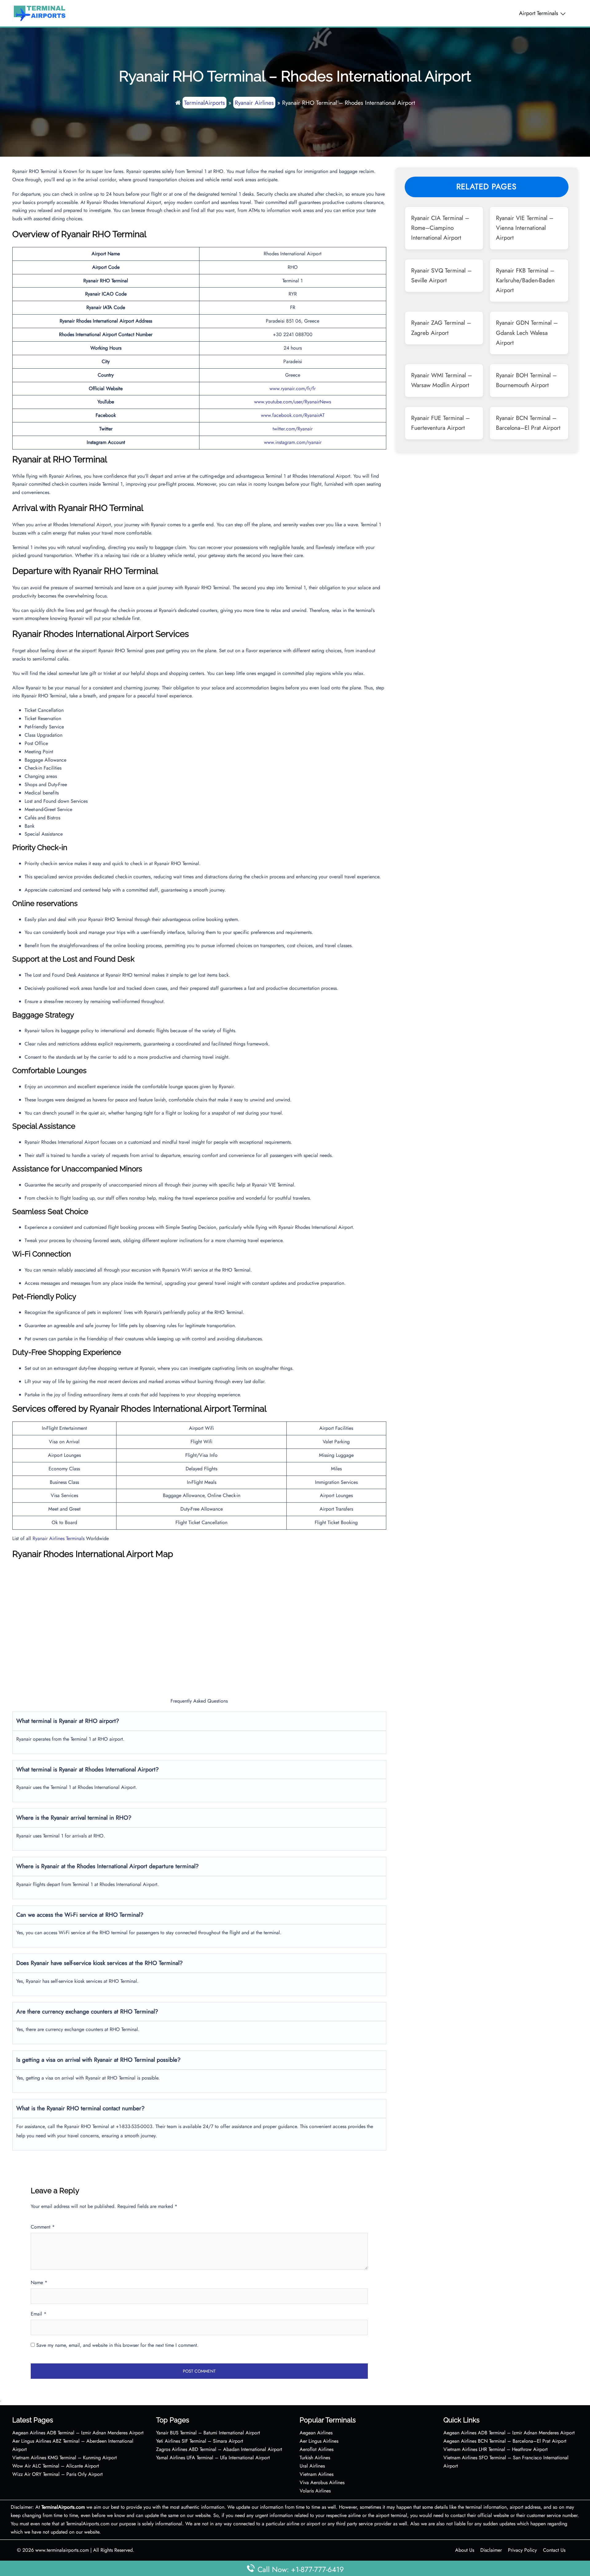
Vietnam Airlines (317, 2474)
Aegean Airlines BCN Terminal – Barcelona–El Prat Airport (505, 2441)
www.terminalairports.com (62, 2550)
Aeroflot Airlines (317, 2449)
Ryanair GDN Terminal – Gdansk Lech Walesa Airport (527, 333)
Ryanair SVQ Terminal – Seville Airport (441, 275)
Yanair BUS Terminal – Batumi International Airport (208, 2433)
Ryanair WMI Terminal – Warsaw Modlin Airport (442, 380)
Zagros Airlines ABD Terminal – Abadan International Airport (219, 2449)
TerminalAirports (205, 103)
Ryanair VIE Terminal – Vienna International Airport (525, 228)
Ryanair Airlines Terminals (59, 1538)
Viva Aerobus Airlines (322, 2482)
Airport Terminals (539, 13)
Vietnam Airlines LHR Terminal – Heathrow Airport (496, 2449)
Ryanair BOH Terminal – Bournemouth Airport (526, 380)
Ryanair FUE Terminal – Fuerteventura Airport (441, 423)
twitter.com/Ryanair (293, 429)
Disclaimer (491, 2550)
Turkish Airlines (315, 2458)
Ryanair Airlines (254, 103)
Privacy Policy (522, 2550)
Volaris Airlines (315, 2491)
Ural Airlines (312, 2466)
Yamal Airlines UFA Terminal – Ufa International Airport (213, 2458)
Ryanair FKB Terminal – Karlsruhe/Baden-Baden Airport (525, 280)
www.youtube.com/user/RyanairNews (293, 402)
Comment (43, 2227)
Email (39, 2314)
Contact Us (554, 2550)
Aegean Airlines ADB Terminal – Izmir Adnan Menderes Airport (78, 2433)
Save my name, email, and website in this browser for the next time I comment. (117, 2345)
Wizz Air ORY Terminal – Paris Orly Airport (57, 2474)
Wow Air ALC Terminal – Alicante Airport (56, 2466)
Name (39, 2282)
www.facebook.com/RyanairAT (293, 415)
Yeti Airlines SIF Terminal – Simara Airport (200, 2441)
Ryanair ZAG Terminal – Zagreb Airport (441, 327)
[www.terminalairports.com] (39, 13)
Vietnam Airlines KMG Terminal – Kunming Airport (65, 2458)
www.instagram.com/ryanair (293, 442)
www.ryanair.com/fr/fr (293, 388)
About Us (465, 2550)
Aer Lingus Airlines (319, 2441)
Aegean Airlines (316, 2433)
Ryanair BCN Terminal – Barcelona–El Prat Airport (528, 423)
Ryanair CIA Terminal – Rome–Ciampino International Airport (440, 228)
